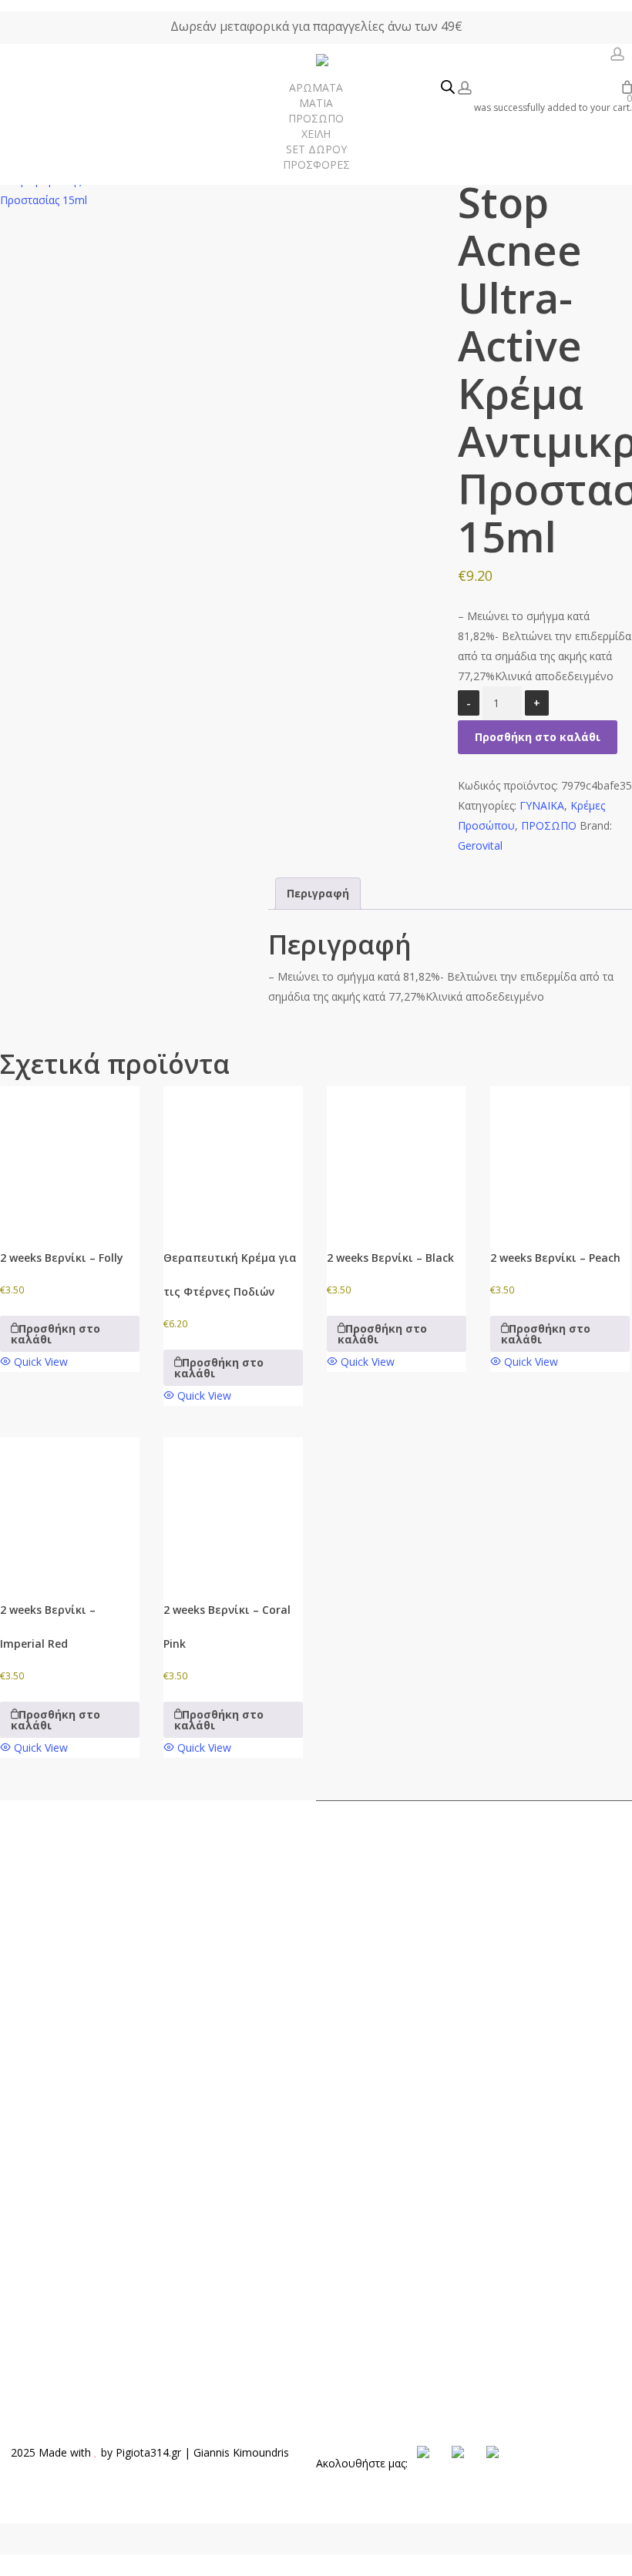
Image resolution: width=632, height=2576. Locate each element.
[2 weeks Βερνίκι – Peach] (560, 1156)
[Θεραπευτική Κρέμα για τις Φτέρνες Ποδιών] (233, 1156)
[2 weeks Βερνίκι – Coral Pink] (233, 1507)
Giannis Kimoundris (241, 2452)
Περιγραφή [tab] (318, 893)
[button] (70, 1333)
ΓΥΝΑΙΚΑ (542, 805)
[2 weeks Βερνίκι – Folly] (70, 1156)
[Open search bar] (448, 88)
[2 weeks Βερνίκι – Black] (397, 1156)
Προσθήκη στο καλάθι (538, 737)
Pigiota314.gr (148, 2452)
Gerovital (480, 845)
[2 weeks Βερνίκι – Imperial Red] (70, 1507)
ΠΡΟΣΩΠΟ (549, 825)
